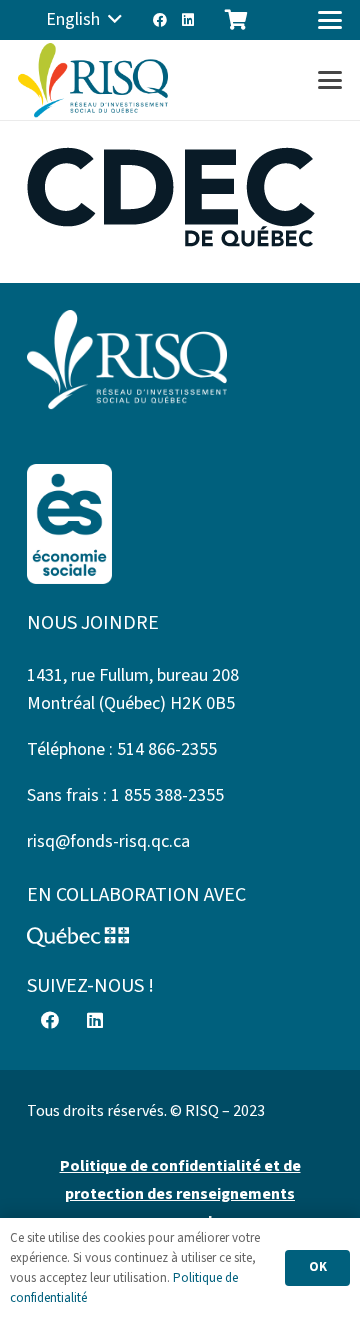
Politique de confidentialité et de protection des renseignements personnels (180, 1194)
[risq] (93, 80)
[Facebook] (160, 20)
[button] (84, 20)
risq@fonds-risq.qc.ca (108, 841)
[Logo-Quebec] (180, 937)
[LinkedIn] (188, 20)
